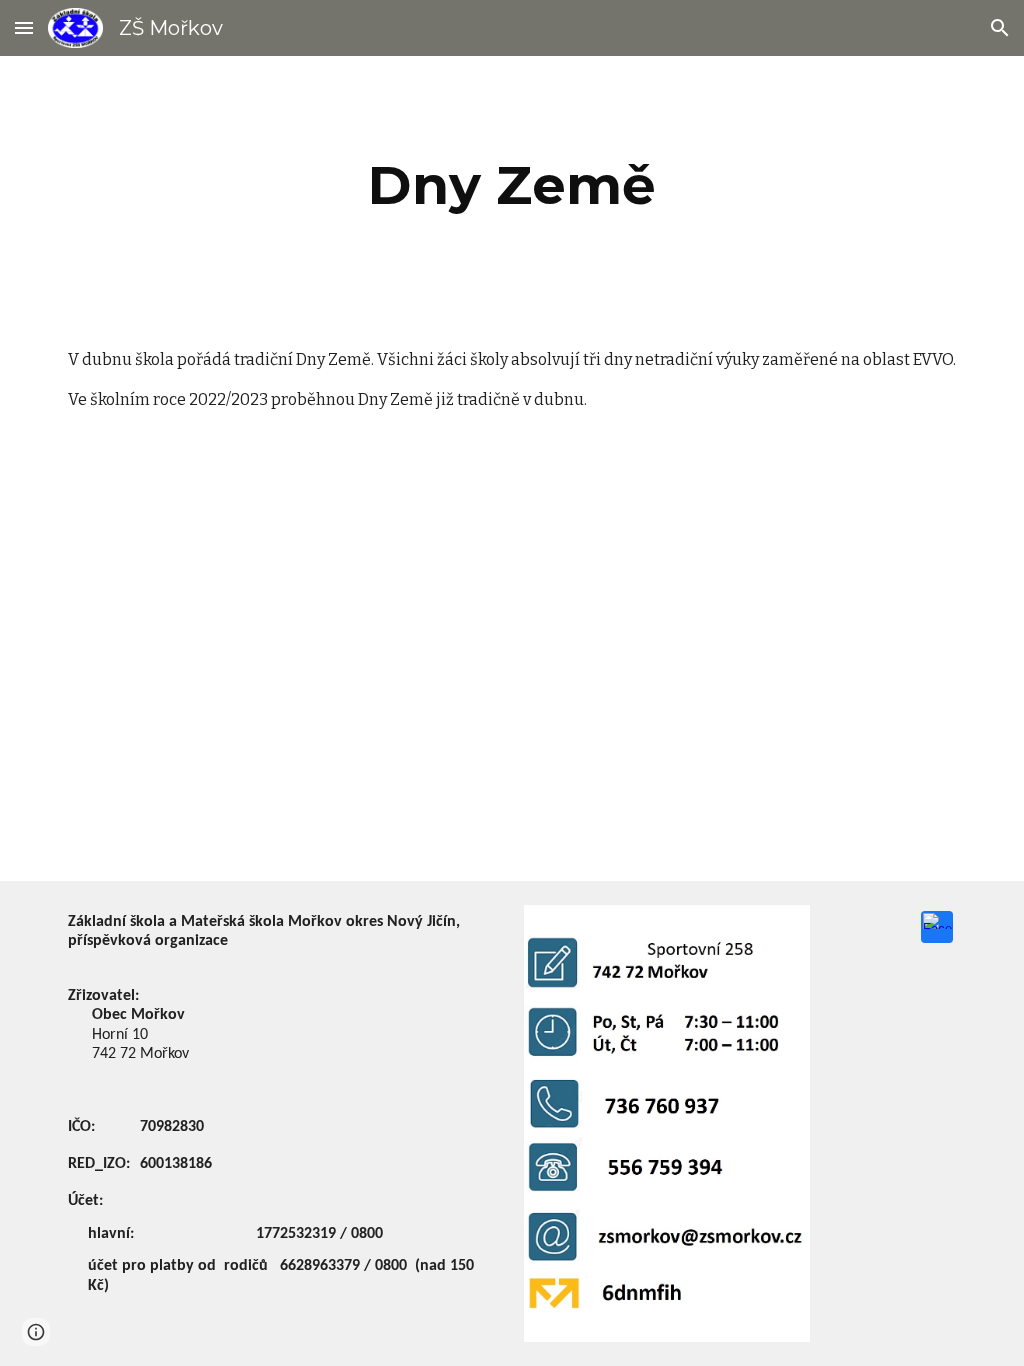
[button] (24, 27)
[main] (511, 185)
